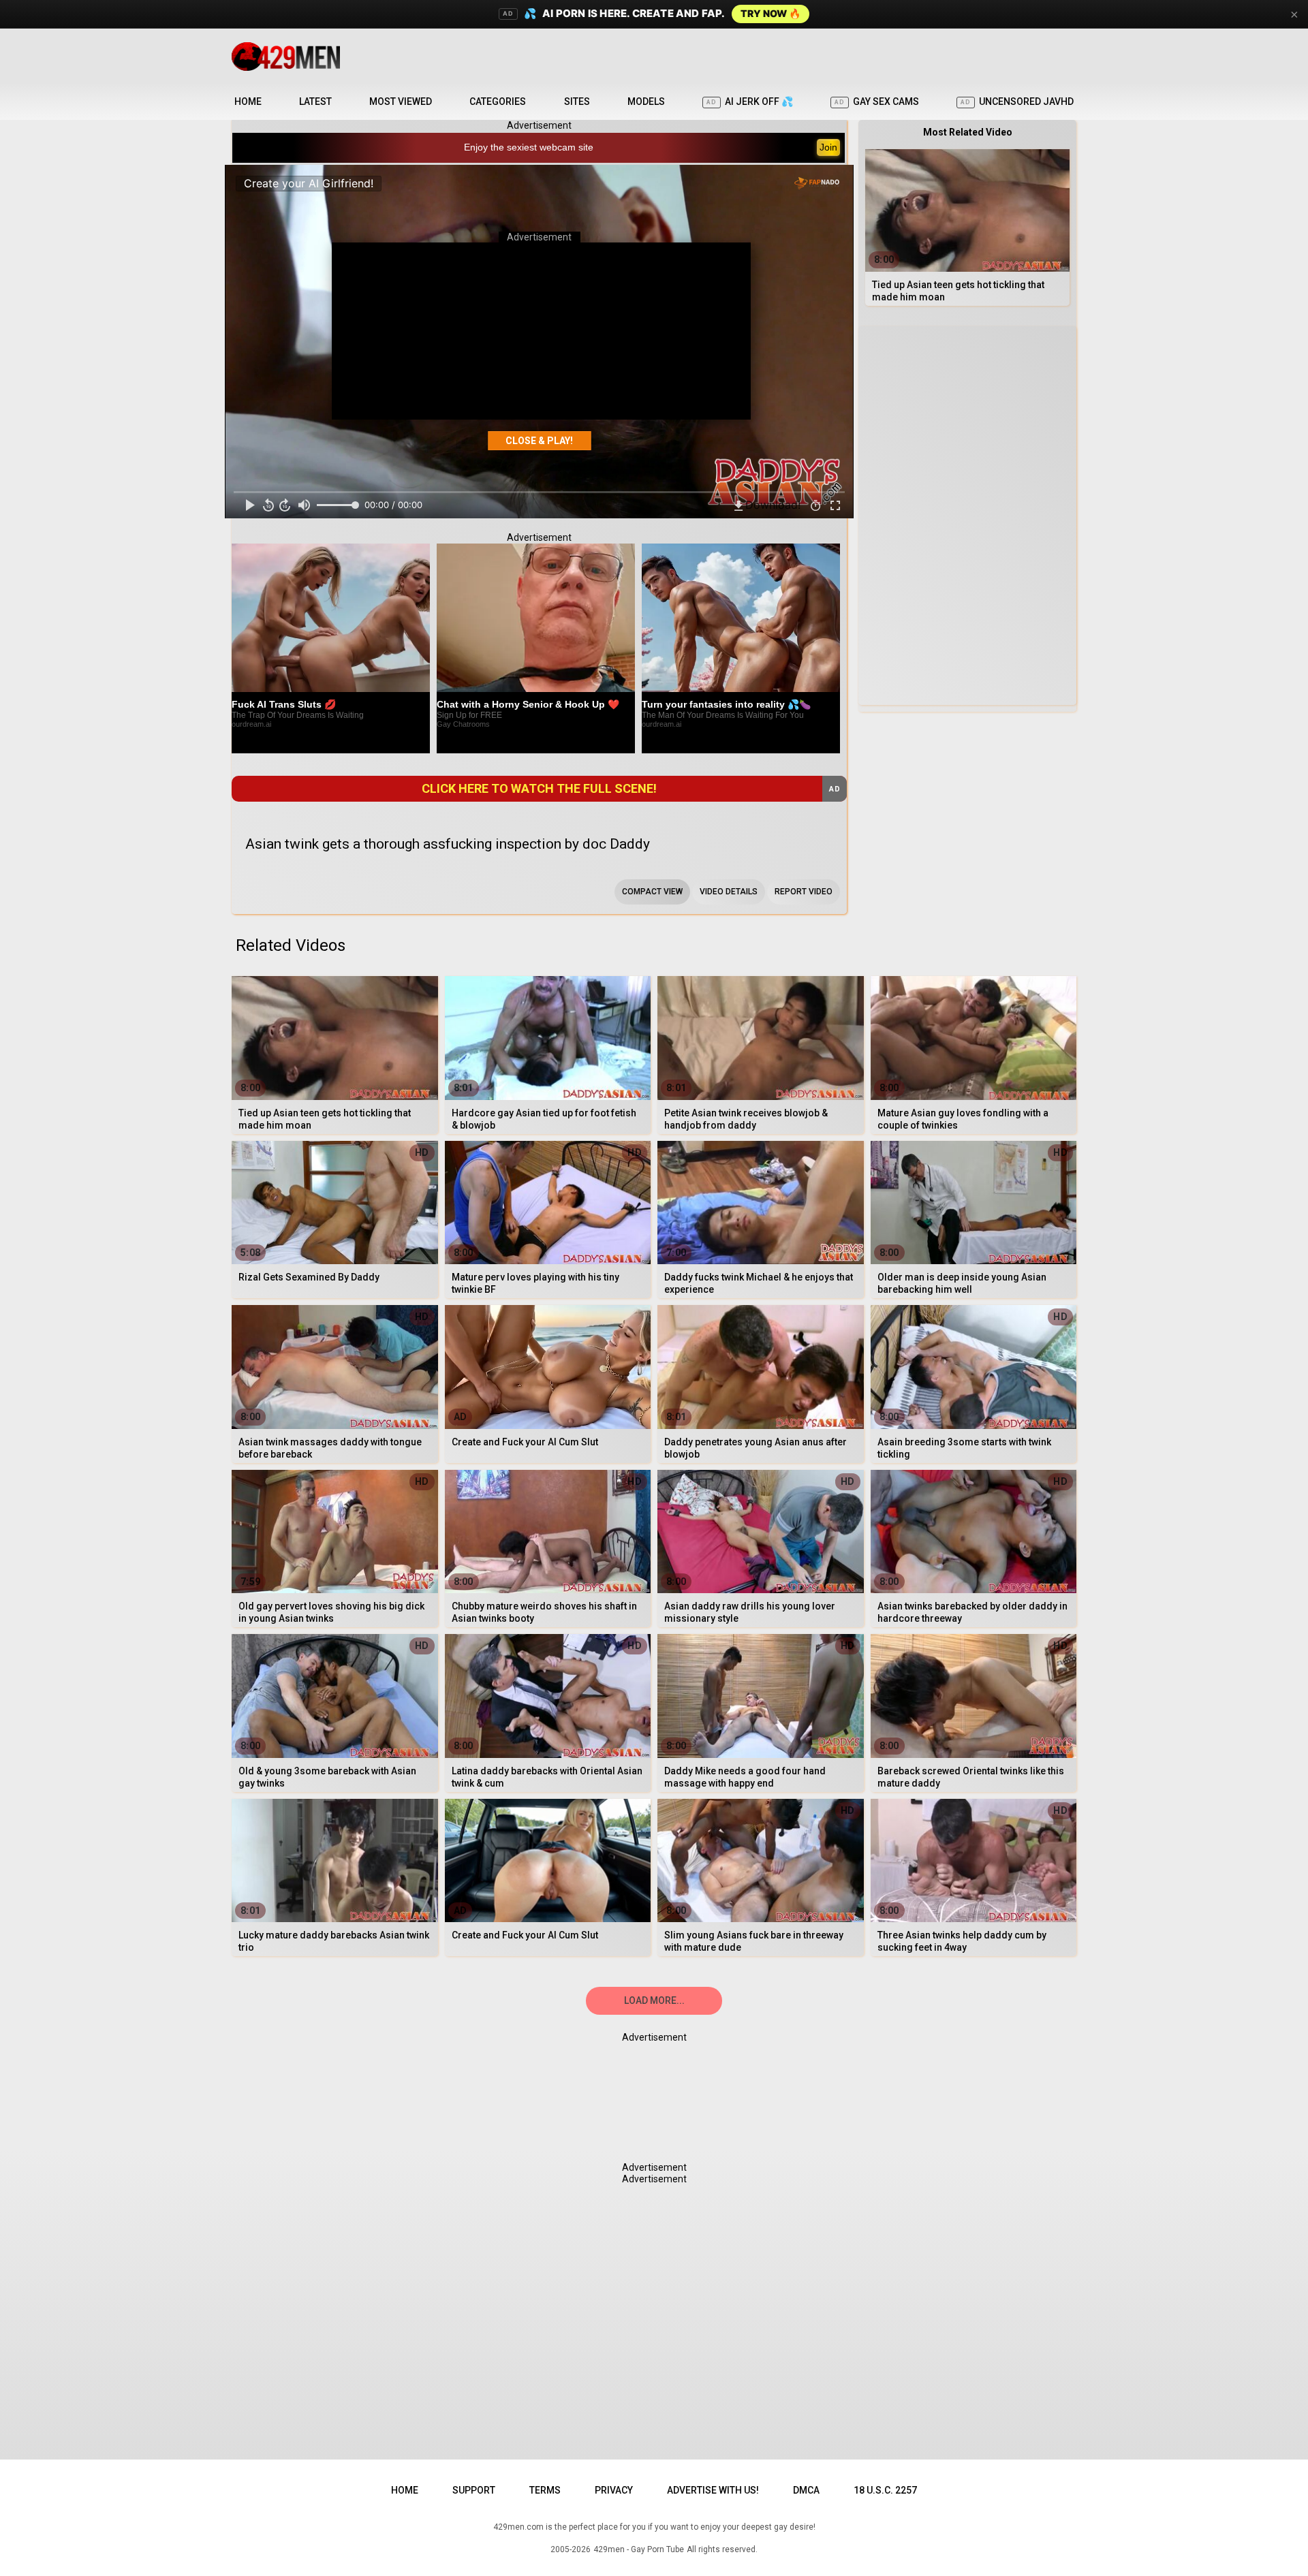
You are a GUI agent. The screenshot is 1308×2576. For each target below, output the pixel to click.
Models (646, 101)
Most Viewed (401, 101)
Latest (315, 101)
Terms (545, 2490)
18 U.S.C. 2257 (885, 2490)
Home (248, 101)
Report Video (804, 892)
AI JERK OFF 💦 (750, 101)
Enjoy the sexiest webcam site (529, 147)
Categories (498, 101)
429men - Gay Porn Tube (639, 2549)
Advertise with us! (713, 2490)
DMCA (806, 2490)
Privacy (614, 2490)
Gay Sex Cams (877, 101)
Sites (577, 101)
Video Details (729, 892)
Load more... (654, 2000)
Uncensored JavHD (1017, 101)
